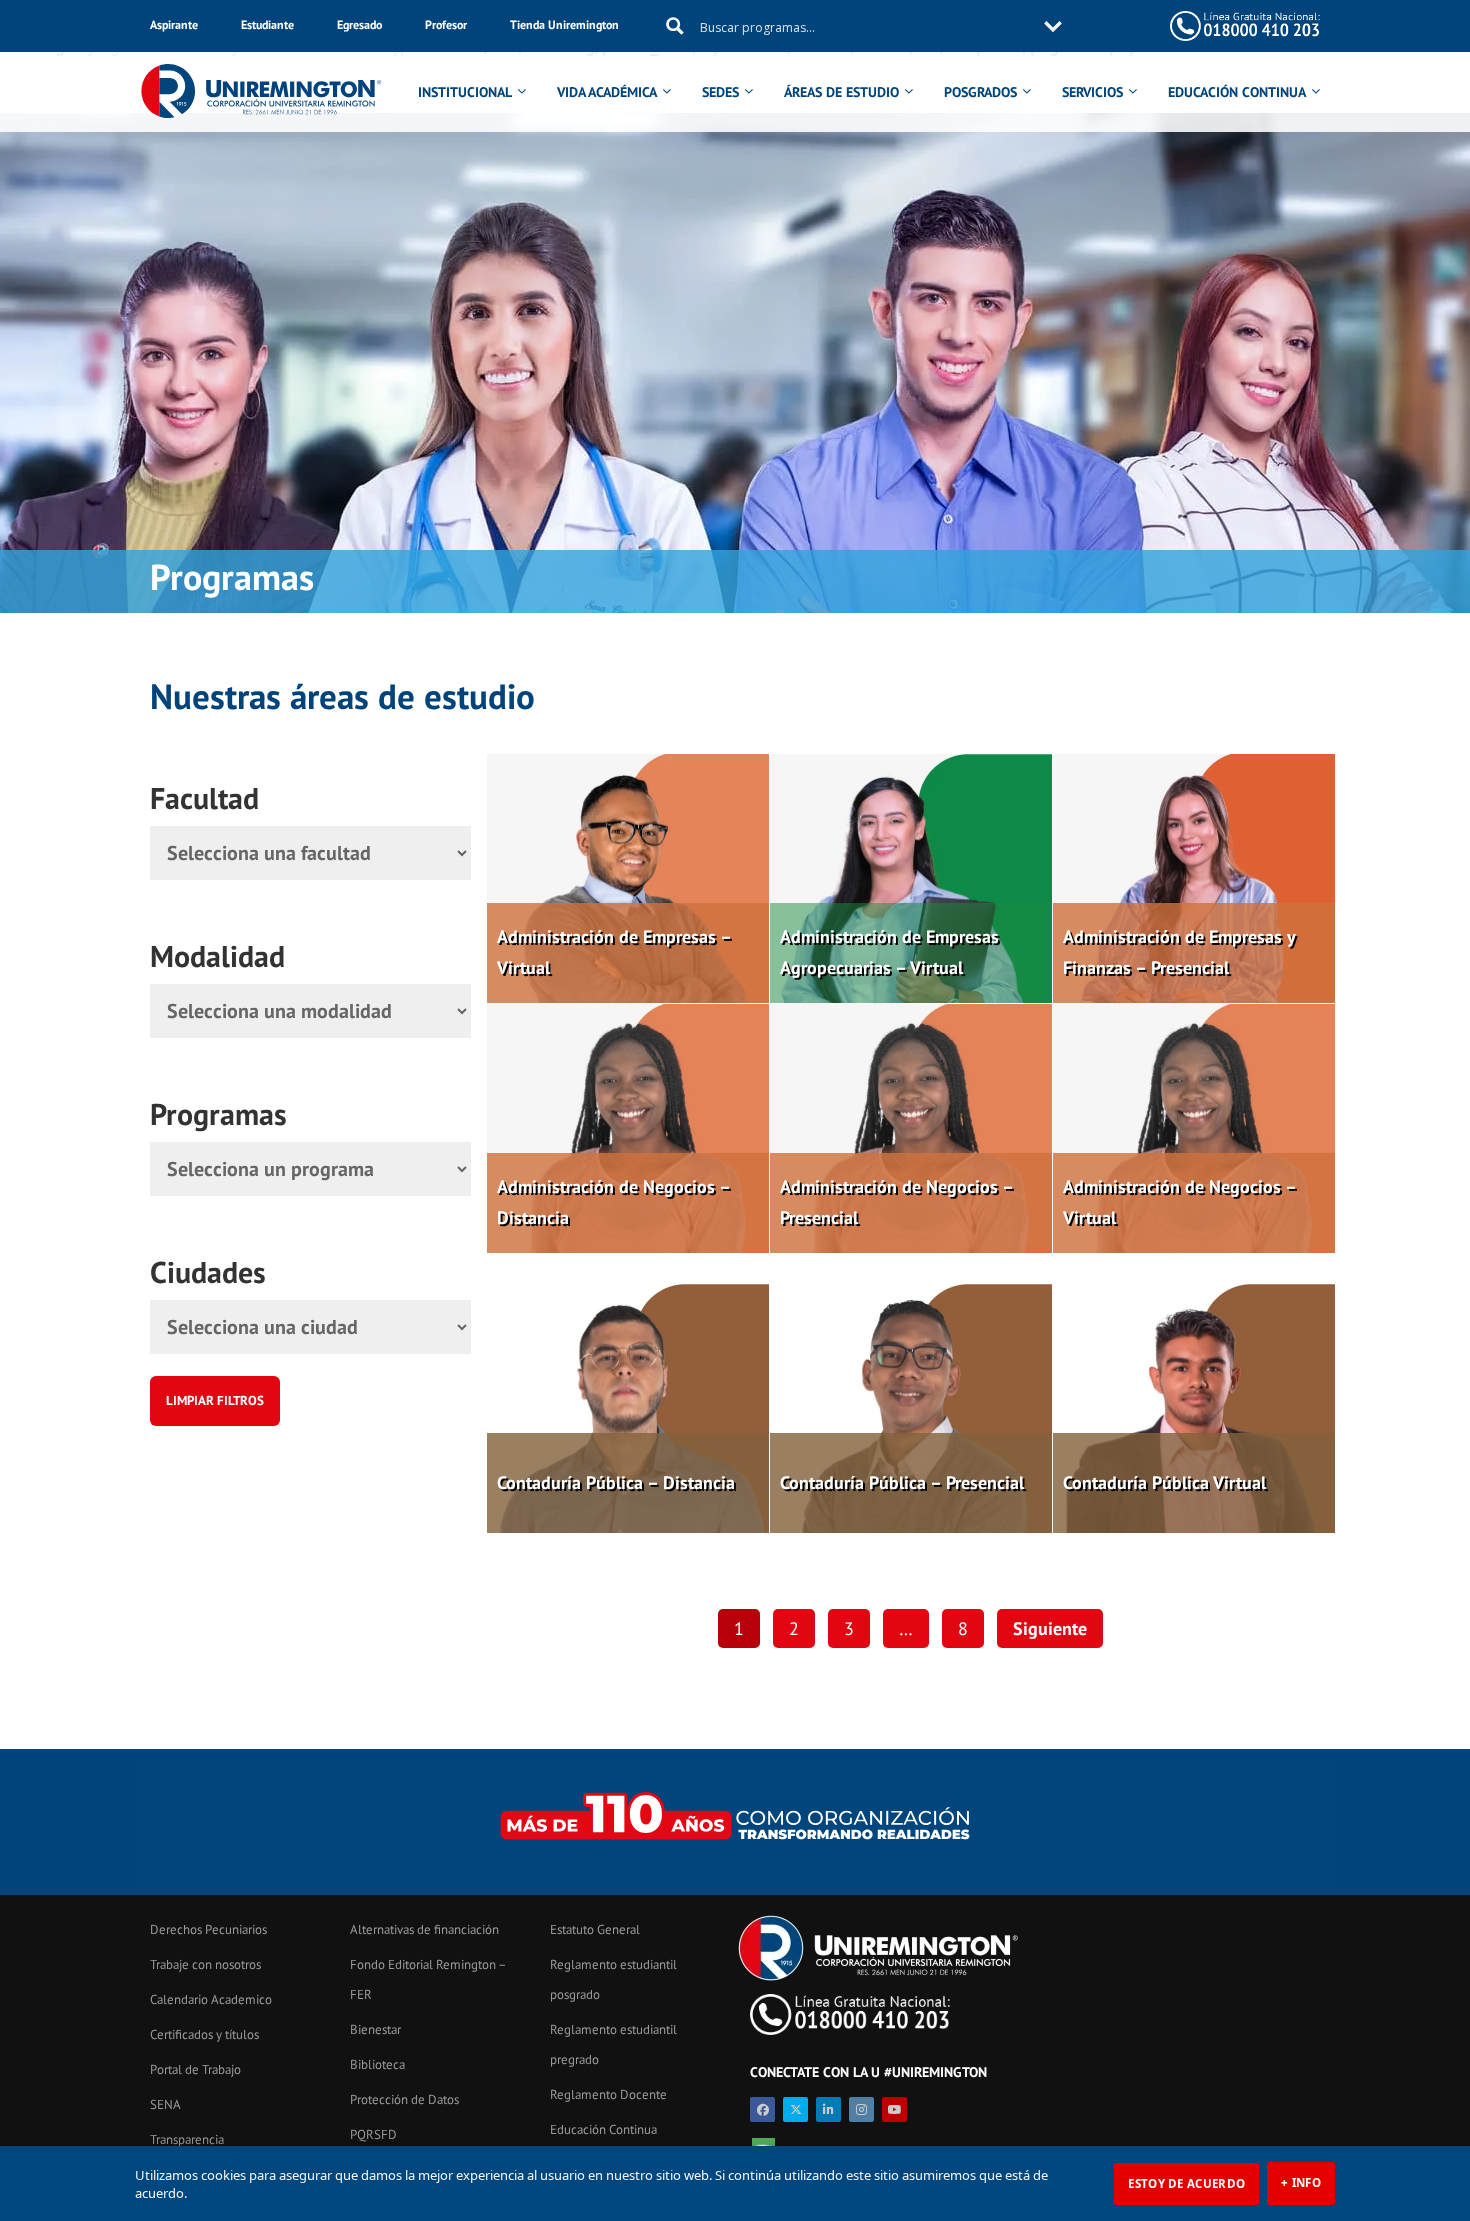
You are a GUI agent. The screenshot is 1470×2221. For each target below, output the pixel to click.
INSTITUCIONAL (465, 92)
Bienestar (375, 2029)
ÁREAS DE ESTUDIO (841, 92)
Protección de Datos (404, 2099)
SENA (165, 2104)
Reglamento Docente (608, 2094)
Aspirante (174, 24)
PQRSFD (373, 2134)
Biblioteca (377, 2064)
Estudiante (267, 24)
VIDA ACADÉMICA (607, 92)
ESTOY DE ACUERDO (1186, 2183)
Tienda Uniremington (564, 24)
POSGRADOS (980, 92)
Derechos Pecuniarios (208, 1929)
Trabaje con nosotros (205, 1964)
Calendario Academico (211, 1999)
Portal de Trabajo (195, 2069)
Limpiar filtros (215, 1400)
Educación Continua (603, 2129)
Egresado (359, 24)
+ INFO (1301, 2182)
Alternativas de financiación (424, 1929)
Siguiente (1050, 1628)
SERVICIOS (1092, 92)
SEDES (720, 92)
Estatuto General (595, 1929)
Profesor (446, 24)
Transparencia (187, 2139)
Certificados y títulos (204, 2034)
